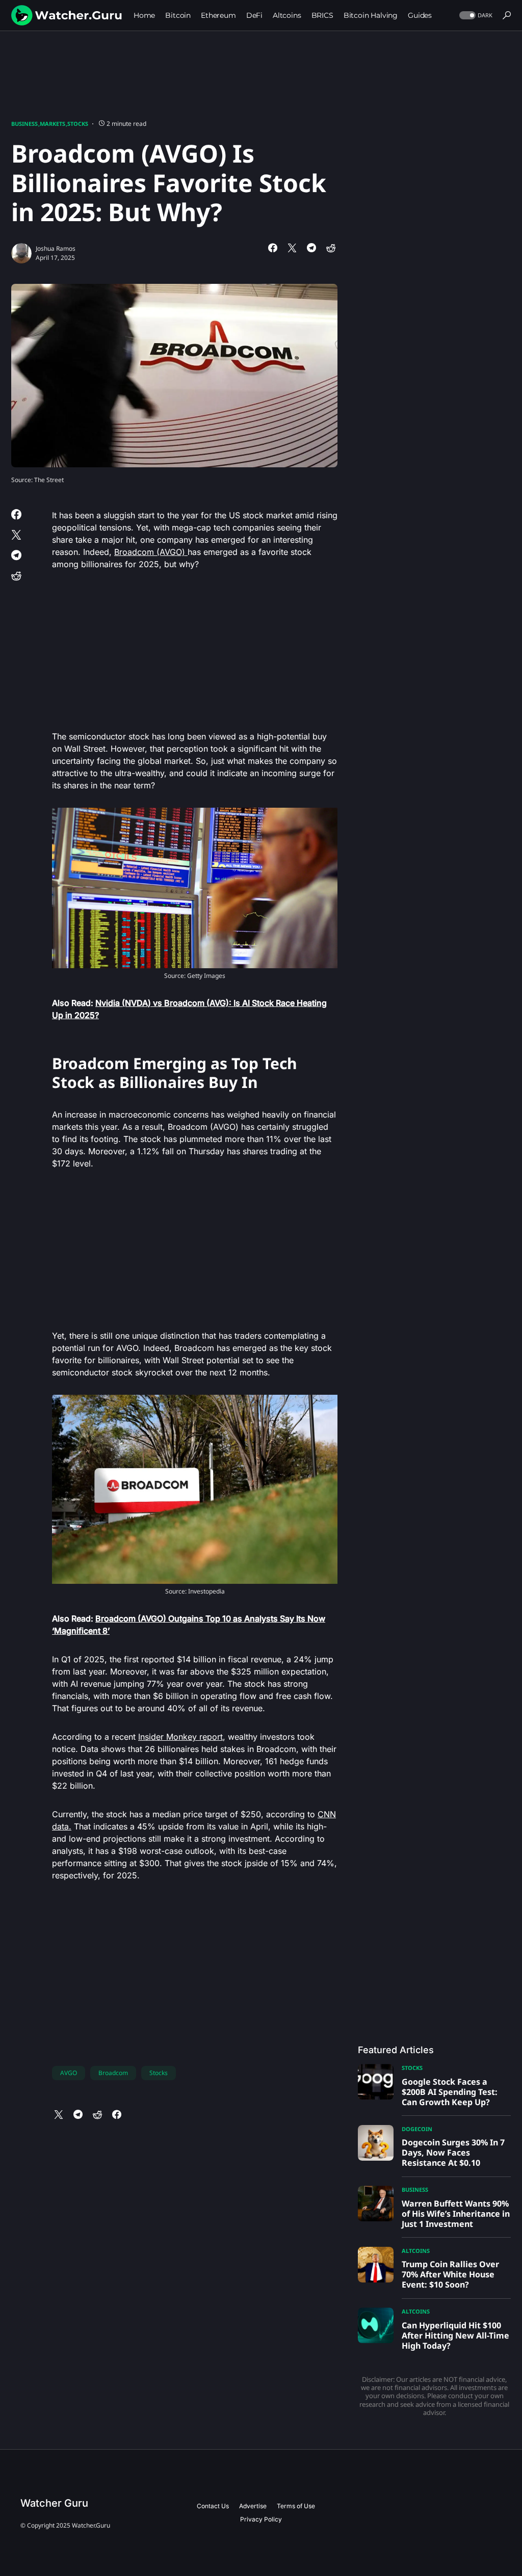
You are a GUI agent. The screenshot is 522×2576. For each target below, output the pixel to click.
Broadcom (113, 2073)
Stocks (78, 124)
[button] (475, 16)
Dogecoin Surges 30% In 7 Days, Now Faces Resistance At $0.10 (453, 2153)
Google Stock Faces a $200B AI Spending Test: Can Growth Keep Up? (450, 2092)
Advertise (253, 2506)
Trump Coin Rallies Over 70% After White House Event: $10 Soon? (450, 2274)
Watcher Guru (54, 2503)
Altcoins (416, 2251)
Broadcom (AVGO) (151, 552)
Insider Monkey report (180, 1737)
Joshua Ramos (56, 248)
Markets (53, 124)
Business (24, 124)
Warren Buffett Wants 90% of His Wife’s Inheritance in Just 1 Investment (456, 2214)
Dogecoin (417, 2129)
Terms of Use (296, 2506)
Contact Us (213, 2506)
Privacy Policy (261, 2519)
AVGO (69, 2073)
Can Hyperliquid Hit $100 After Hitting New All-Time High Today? (455, 2335)
